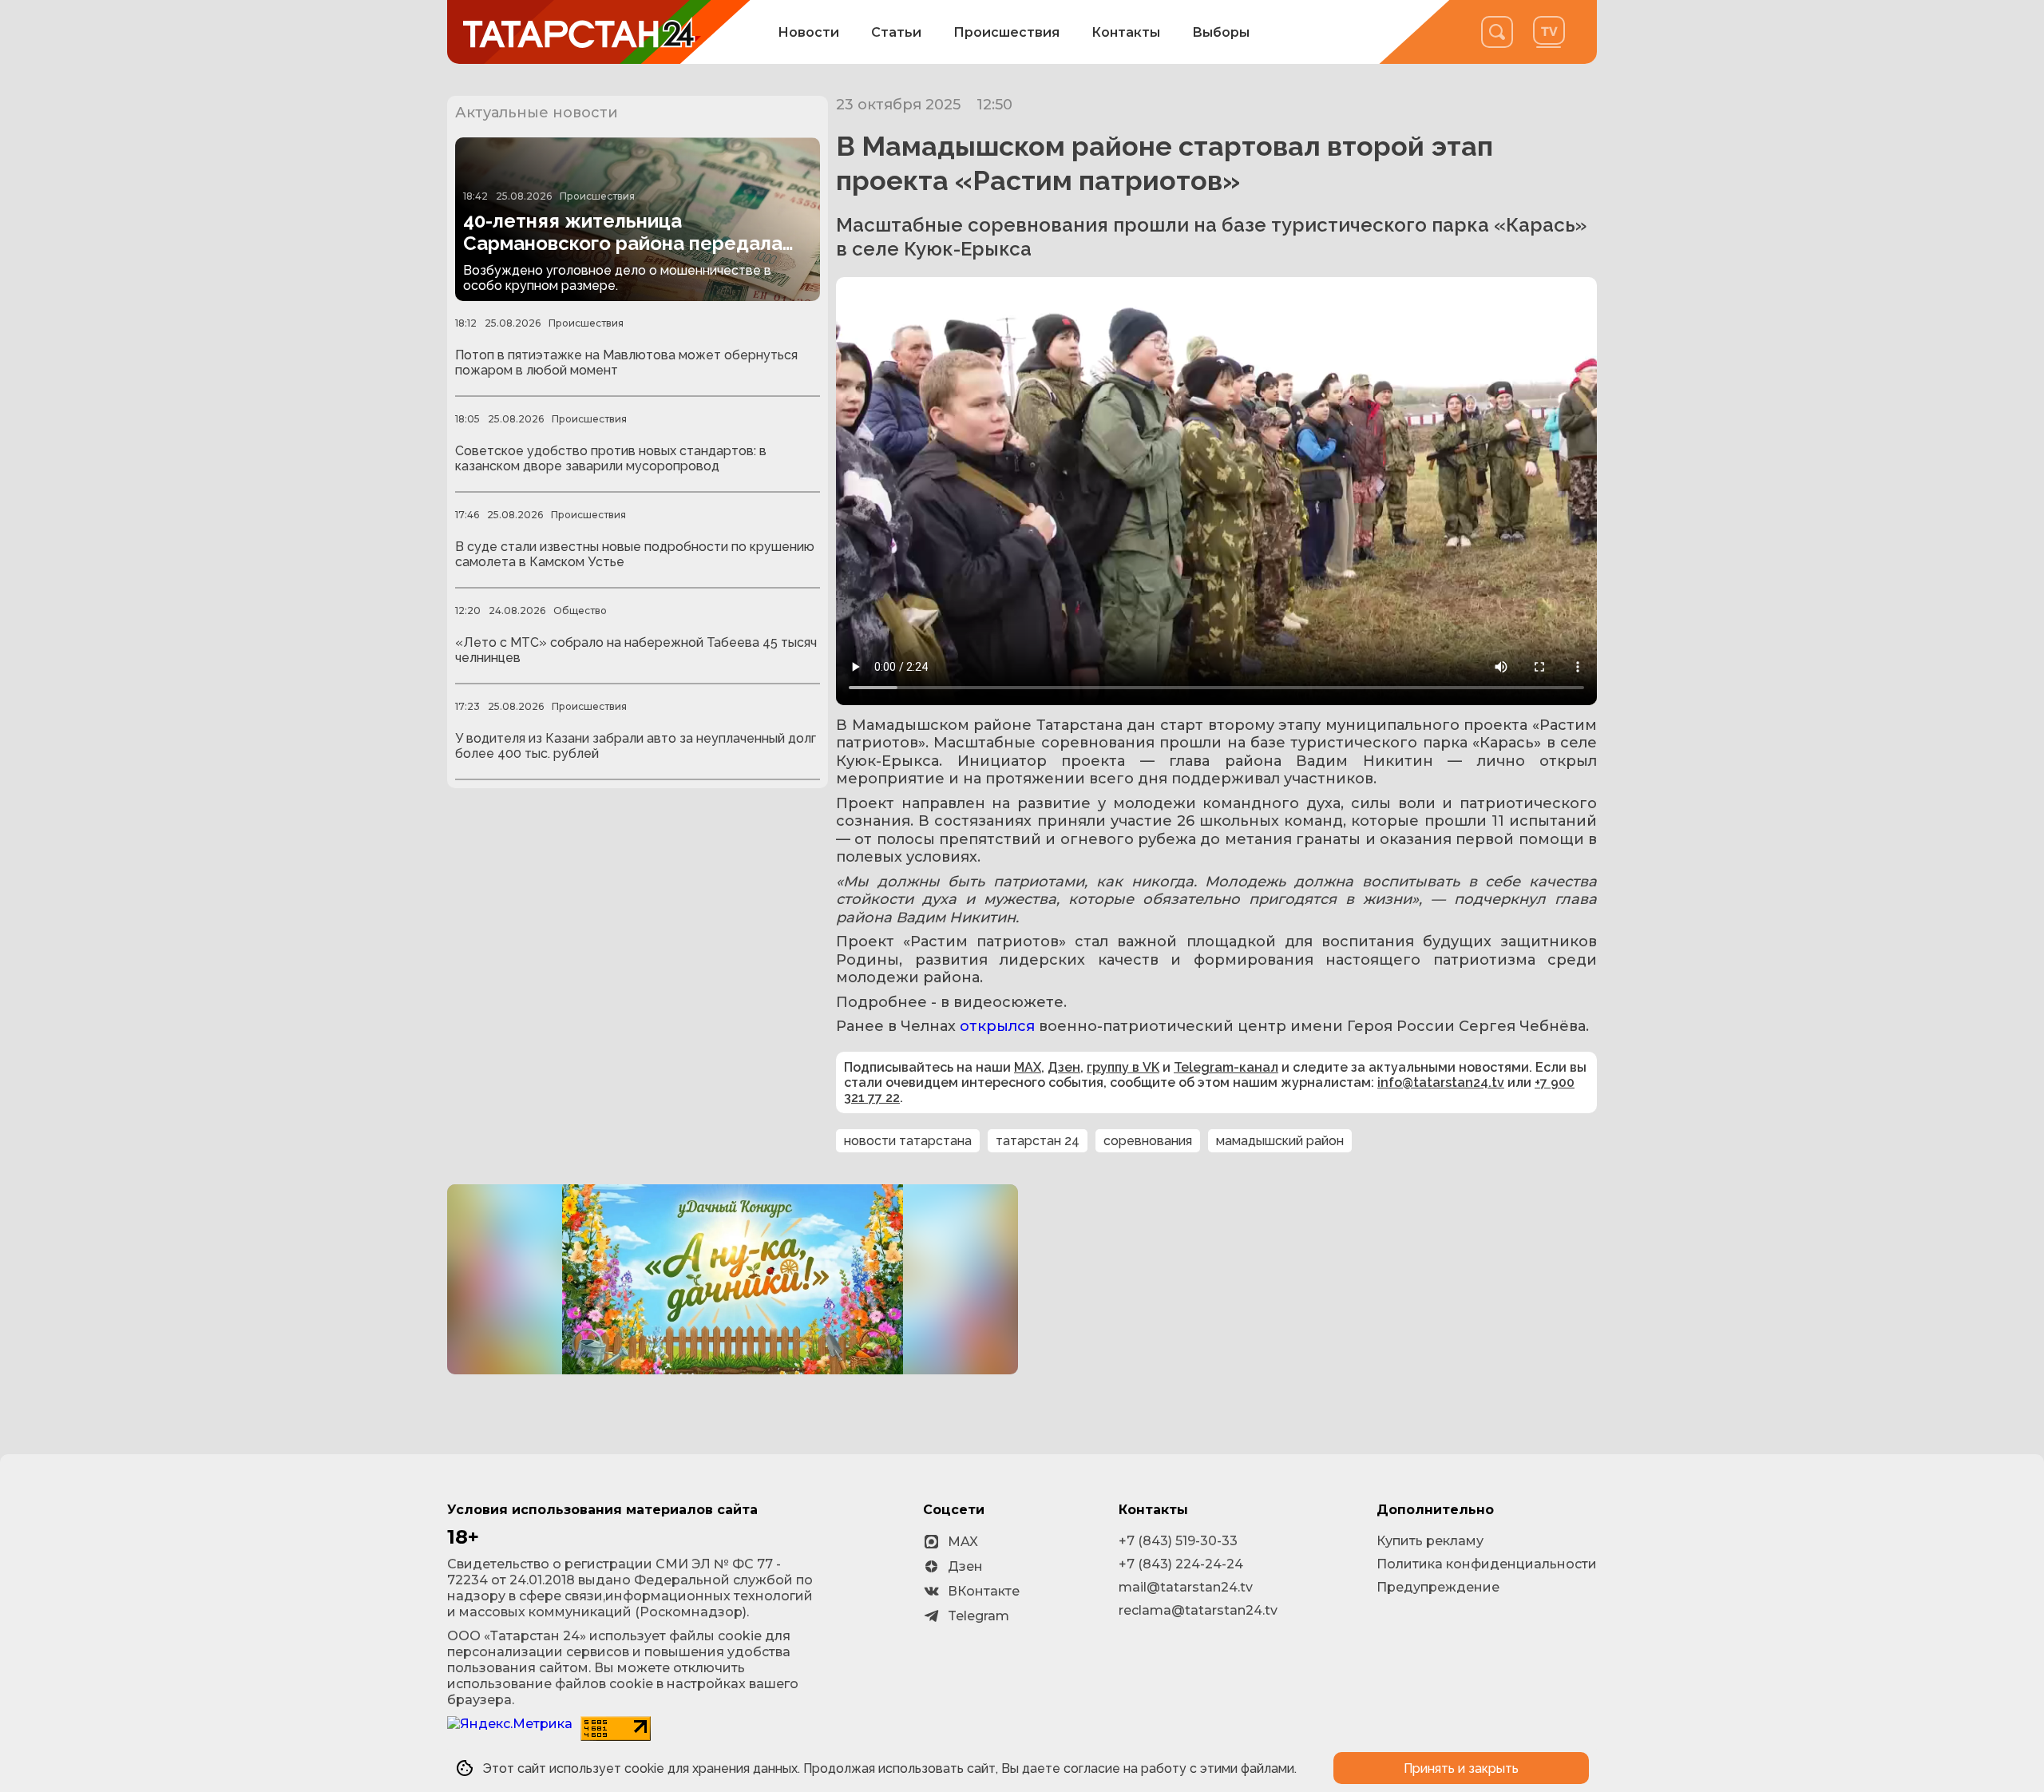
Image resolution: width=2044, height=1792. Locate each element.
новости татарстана (908, 1141)
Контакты (1126, 32)
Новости (808, 32)
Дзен (1064, 1067)
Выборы (1221, 32)
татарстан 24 (1038, 1141)
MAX (1028, 1067)
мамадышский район (1280, 1141)
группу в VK (1123, 1067)
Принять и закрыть (1461, 1768)
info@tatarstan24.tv (1441, 1082)
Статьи (896, 32)
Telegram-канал (1226, 1067)
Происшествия (1006, 32)
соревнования (1148, 1141)
